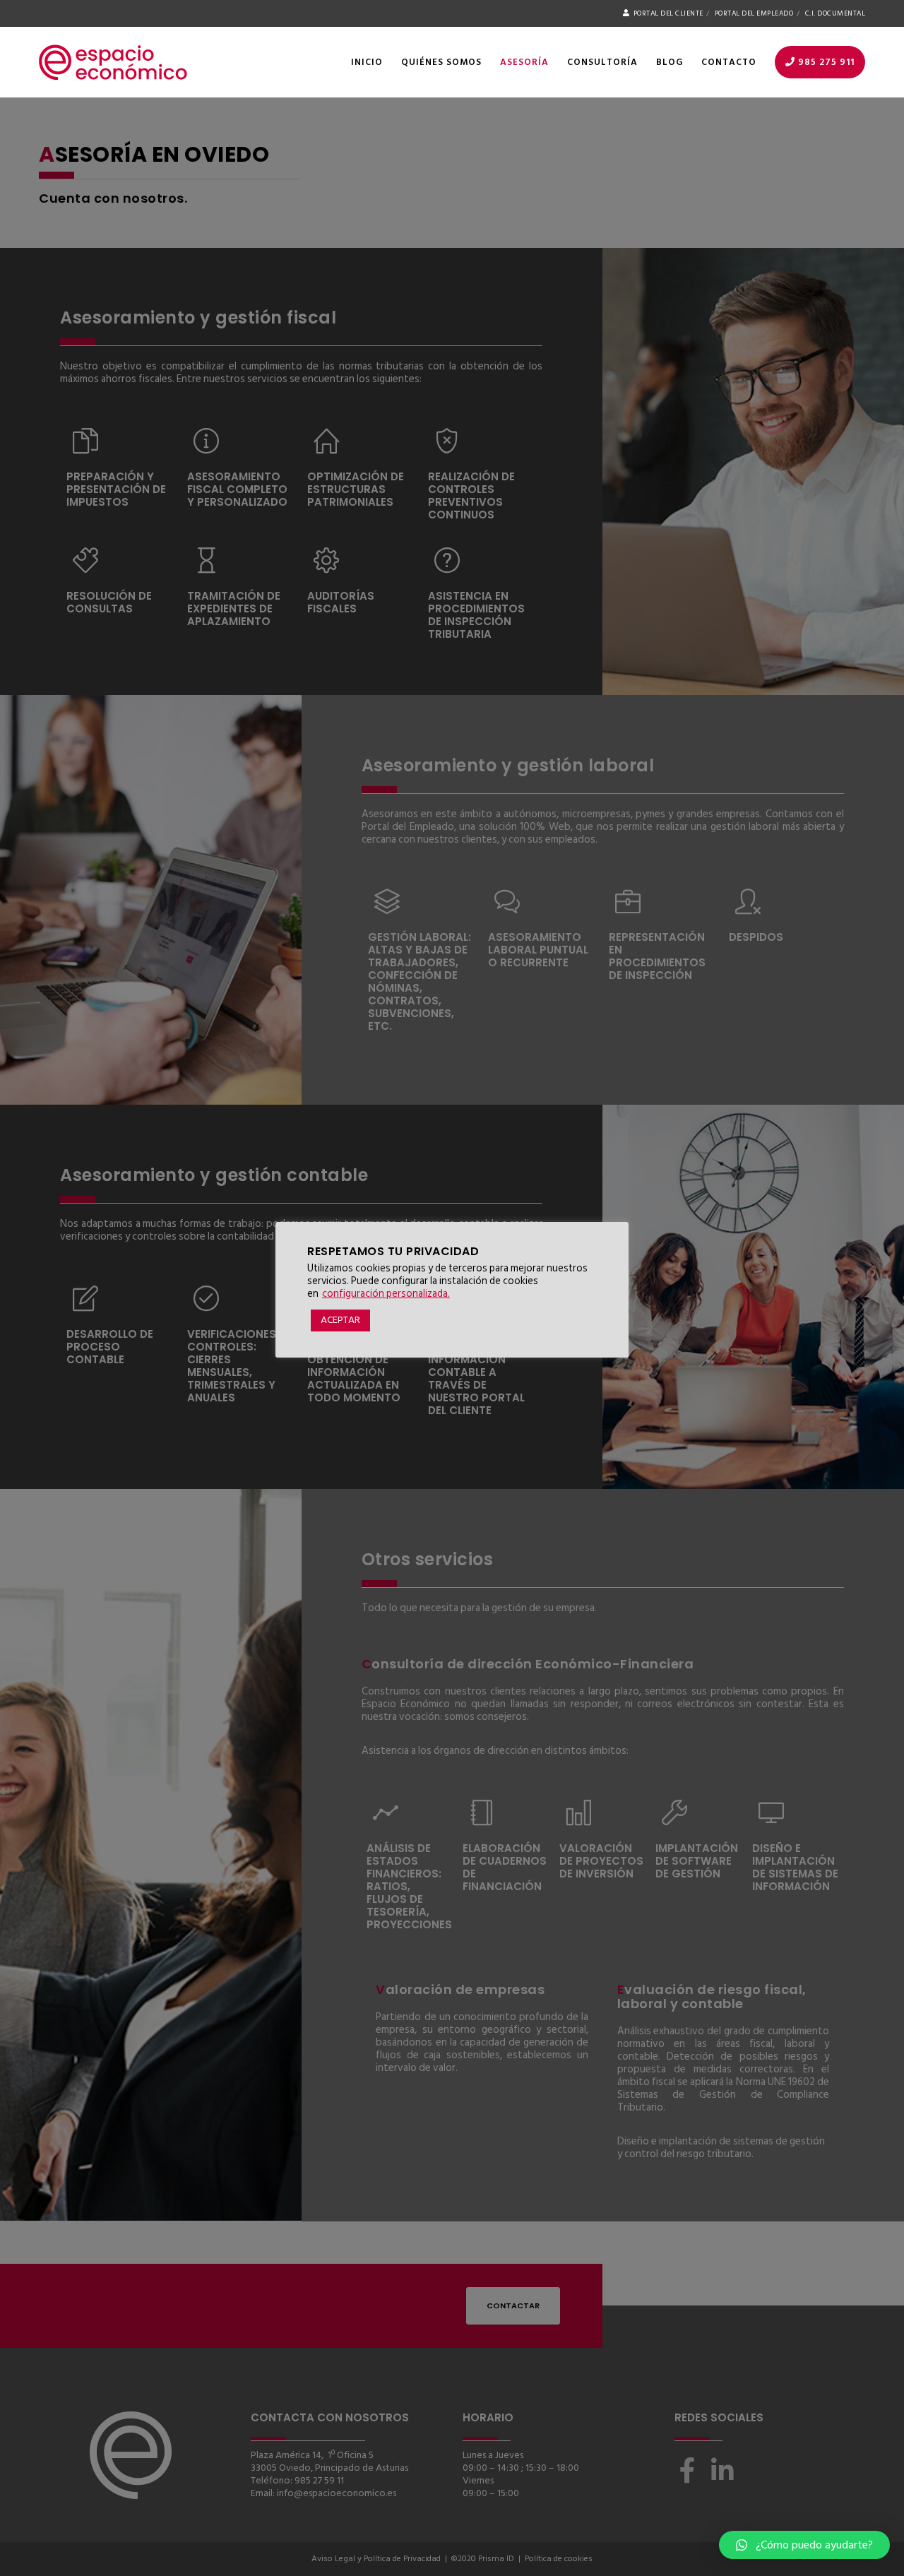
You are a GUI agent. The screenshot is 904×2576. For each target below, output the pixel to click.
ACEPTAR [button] (340, 1320)
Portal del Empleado (754, 13)
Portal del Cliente (668, 13)
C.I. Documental (835, 13)
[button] (804, 2545)
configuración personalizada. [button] (386, 1294)
